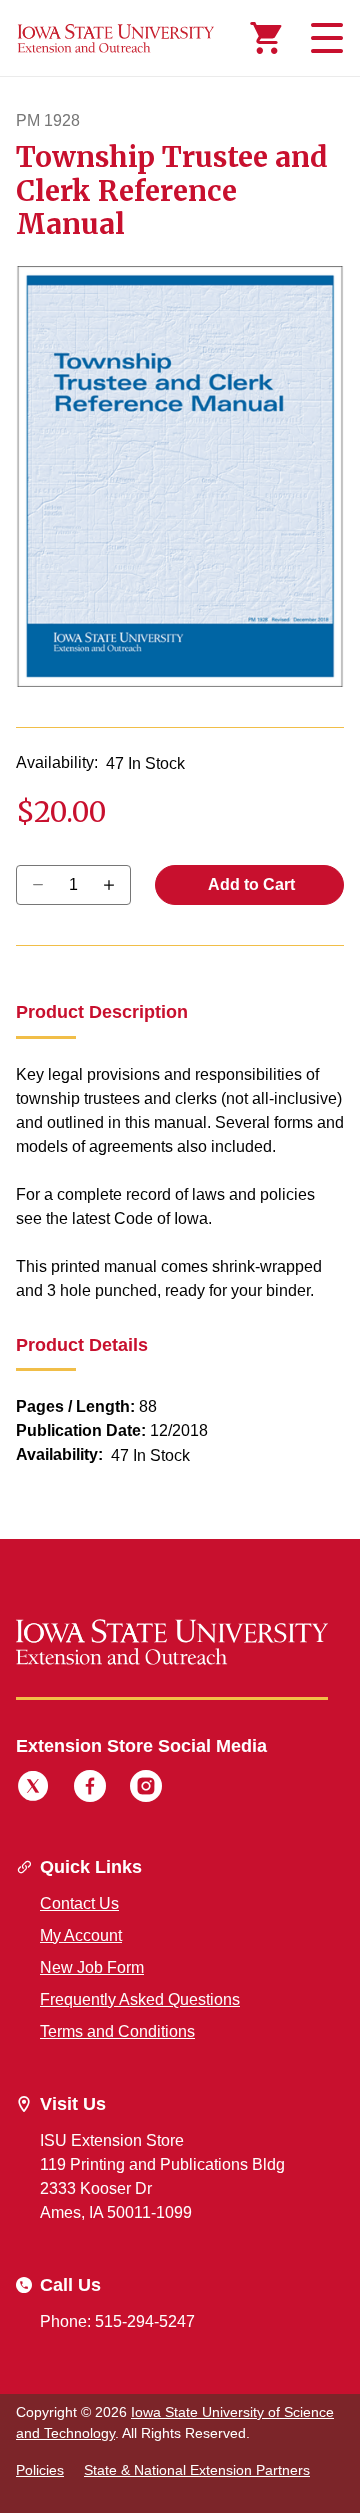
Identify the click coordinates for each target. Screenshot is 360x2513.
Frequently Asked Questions (140, 1999)
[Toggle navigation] (324, 38)
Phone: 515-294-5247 (117, 2321)
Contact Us (79, 1903)
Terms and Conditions (117, 2031)
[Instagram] (146, 1789)
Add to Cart (250, 884)
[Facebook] (90, 1789)
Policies (40, 2470)
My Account (81, 1935)
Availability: (57, 762)
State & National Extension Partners (197, 2470)
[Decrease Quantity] (115, 885)
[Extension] (116, 38)
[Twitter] (33, 1789)
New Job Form (92, 1967)
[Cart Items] (266, 38)
